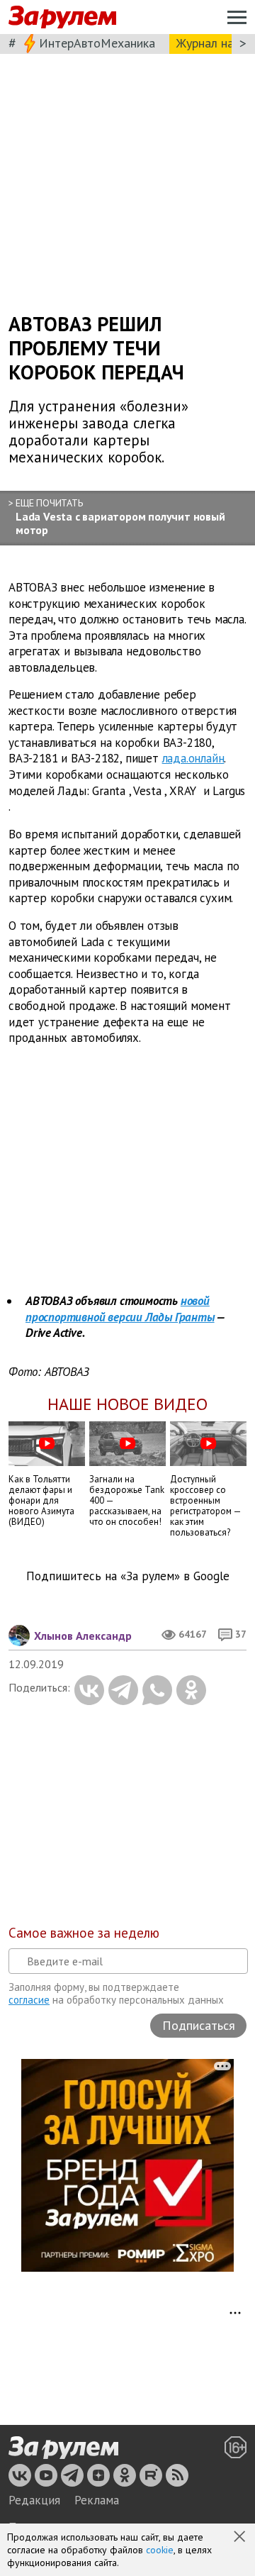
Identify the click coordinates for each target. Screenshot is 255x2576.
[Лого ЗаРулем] (62, 17)
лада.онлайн (193, 759)
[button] (241, 2538)
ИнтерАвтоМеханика (97, 43)
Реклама (97, 2500)
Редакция (34, 2500)
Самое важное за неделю (84, 1933)
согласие (29, 2000)
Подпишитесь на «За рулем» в (128, 1576)
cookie (160, 2550)
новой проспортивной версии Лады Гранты (120, 1309)
